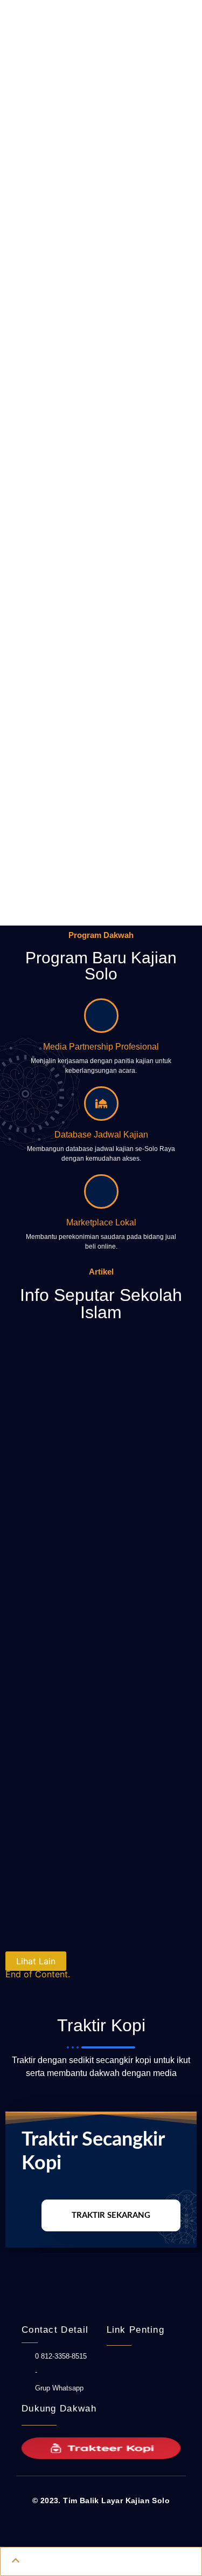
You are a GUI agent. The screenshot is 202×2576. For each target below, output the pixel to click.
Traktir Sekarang (111, 2215)
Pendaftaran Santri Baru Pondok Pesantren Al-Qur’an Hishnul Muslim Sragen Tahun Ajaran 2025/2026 (101, 1637)
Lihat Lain (36, 1961)
